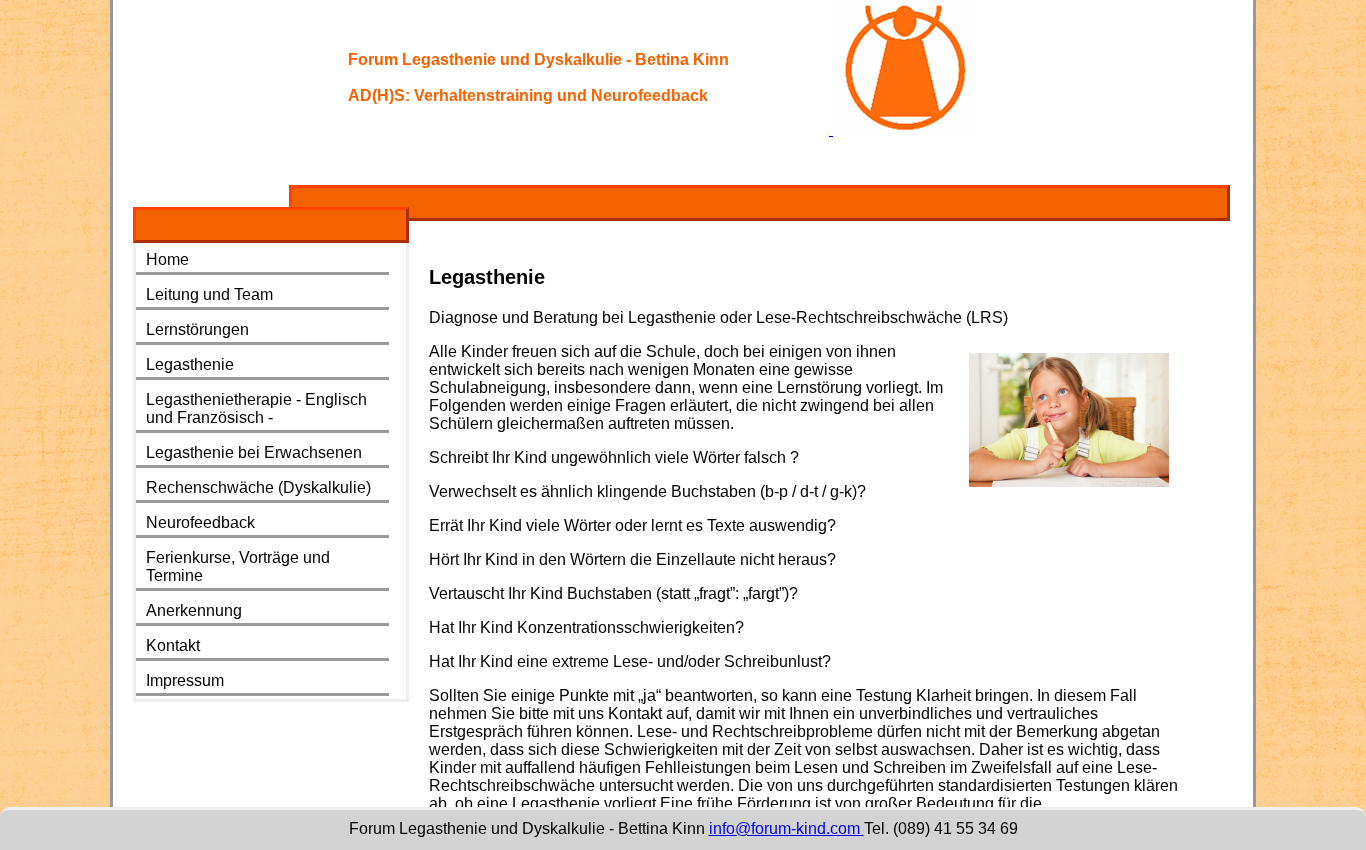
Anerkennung (194, 610)
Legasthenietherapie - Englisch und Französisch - (256, 408)
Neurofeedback (200, 522)
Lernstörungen (197, 329)
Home (167, 259)
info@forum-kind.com (786, 828)
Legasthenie (190, 364)
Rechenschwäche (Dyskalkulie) (258, 487)
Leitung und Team (209, 294)
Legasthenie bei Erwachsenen (254, 452)
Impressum (185, 680)
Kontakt (173, 645)
